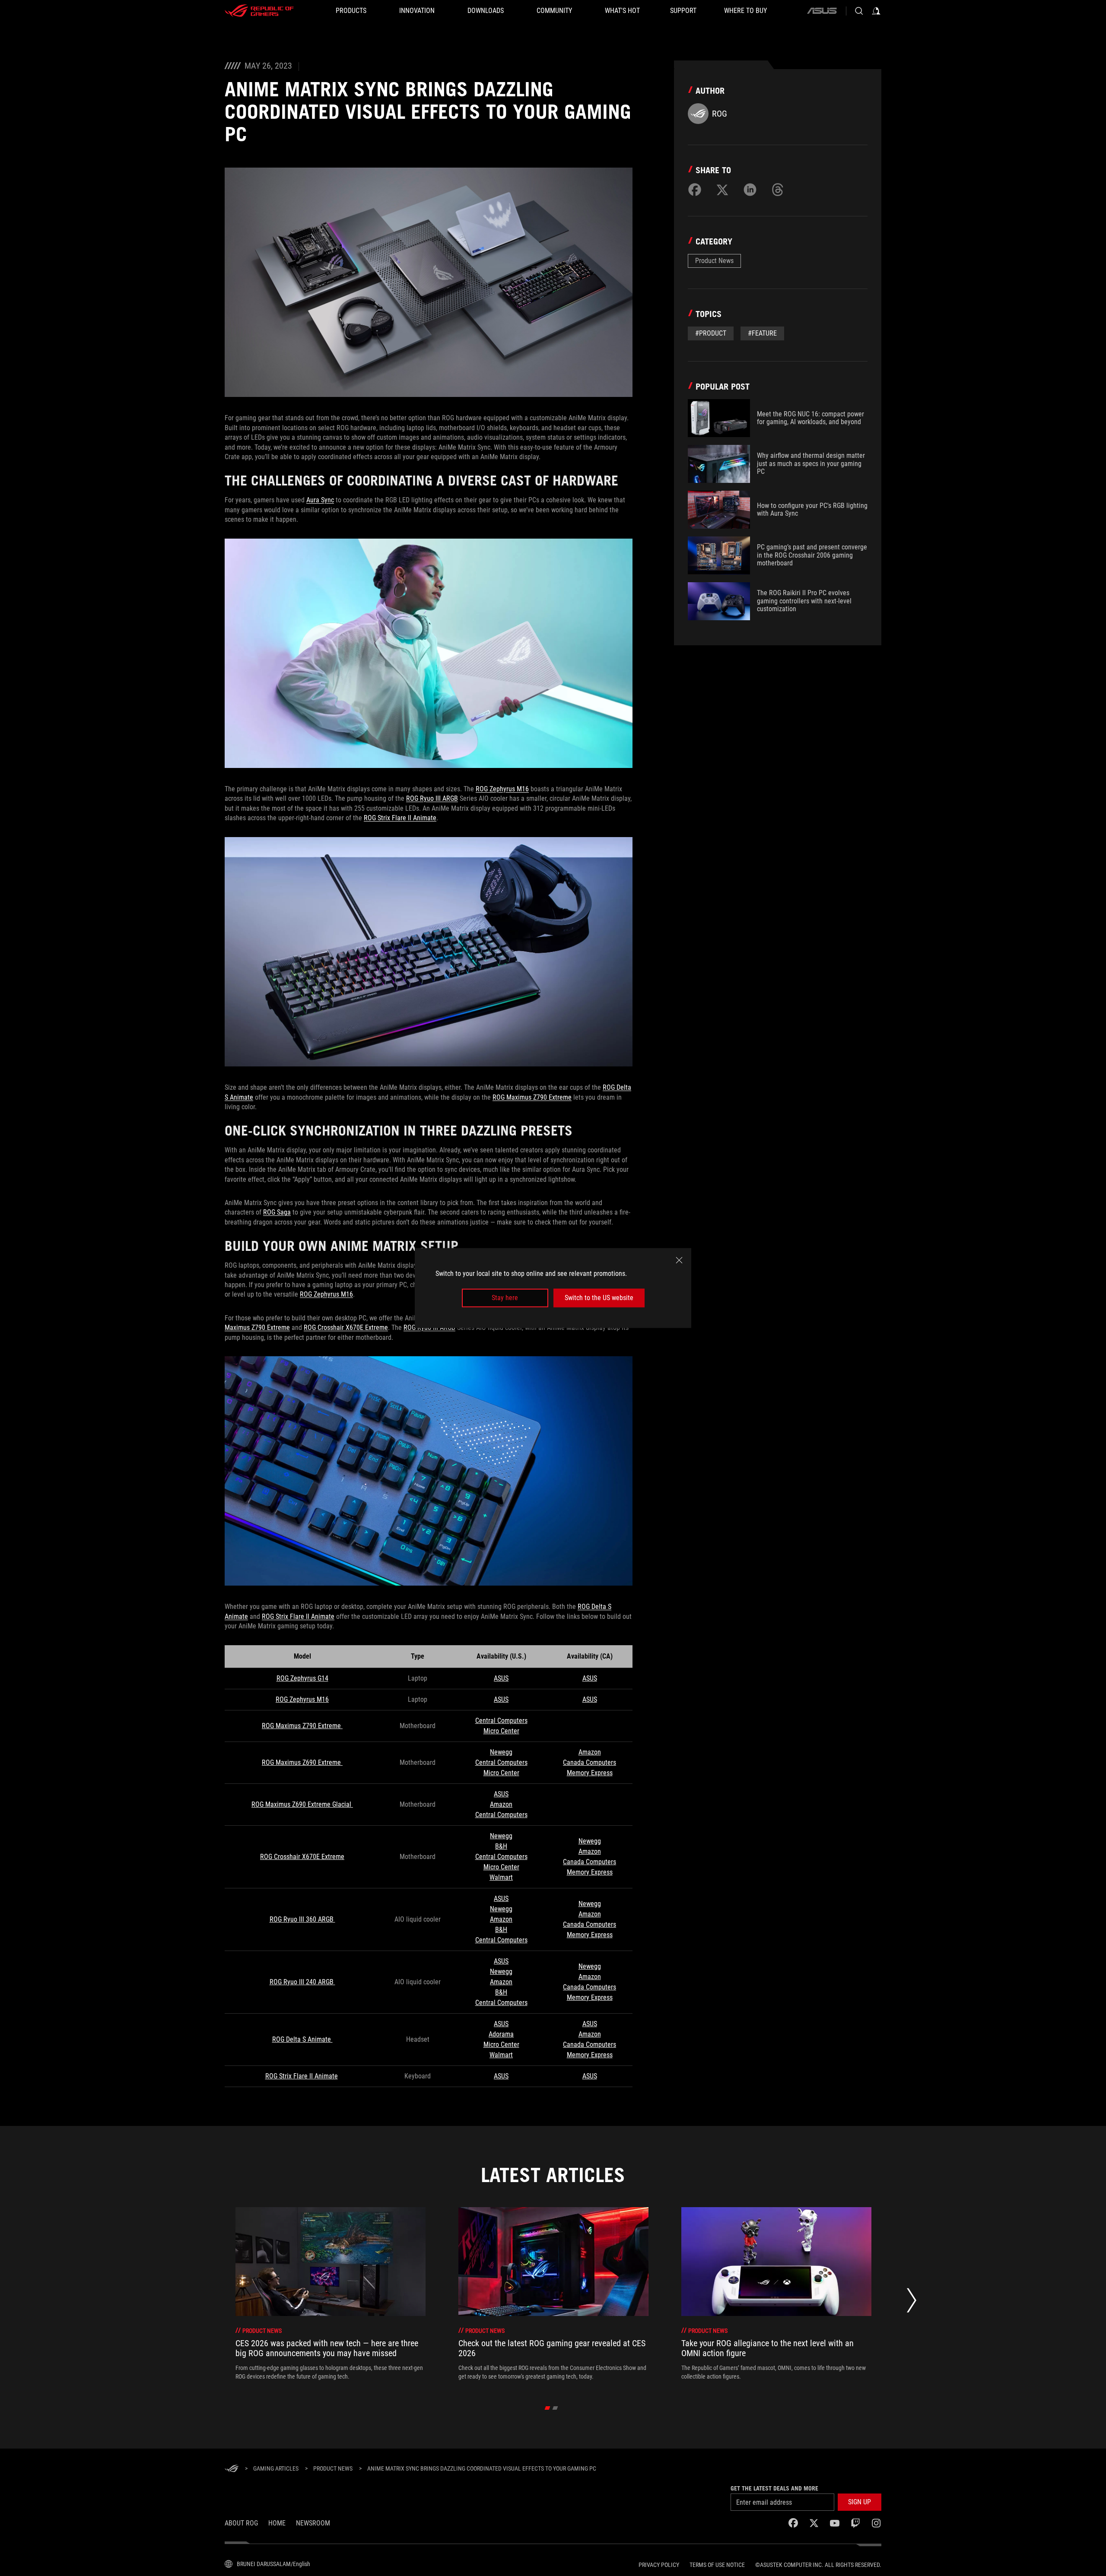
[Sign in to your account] (876, 11)
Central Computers (501, 1721)
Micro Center (501, 1731)
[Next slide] (912, 2303)
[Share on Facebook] (695, 190)
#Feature (762, 333)
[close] (679, 1260)
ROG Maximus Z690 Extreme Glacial (302, 1804)
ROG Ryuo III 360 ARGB (302, 1919)
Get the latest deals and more (774, 2488)
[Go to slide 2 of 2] (555, 2408)
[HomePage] (232, 2469)
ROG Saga (277, 1212)
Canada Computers (590, 1762)
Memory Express (590, 1773)
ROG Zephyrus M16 (502, 789)
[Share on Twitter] (722, 190)
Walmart (501, 1877)
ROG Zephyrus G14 (302, 1678)
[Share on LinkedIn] (750, 190)
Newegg (501, 1752)
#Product (711, 333)
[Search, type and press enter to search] (859, 11)
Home (277, 2523)
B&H (501, 1846)
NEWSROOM (313, 2523)
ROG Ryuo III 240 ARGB (302, 1982)
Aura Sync (320, 500)
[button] (860, 2502)
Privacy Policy (659, 2565)
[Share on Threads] (778, 190)
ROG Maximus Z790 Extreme (532, 1097)
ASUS (501, 1678)
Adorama (501, 2034)
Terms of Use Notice (717, 2565)
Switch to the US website (599, 1298)
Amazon (590, 1752)
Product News (714, 261)
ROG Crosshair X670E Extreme (346, 1328)
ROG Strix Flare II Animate (400, 818)
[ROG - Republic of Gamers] (259, 11)
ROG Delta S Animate (302, 2039)
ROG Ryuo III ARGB (432, 798)
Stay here (505, 1298)
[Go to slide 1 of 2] (548, 2408)
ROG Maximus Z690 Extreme (302, 1762)
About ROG (241, 2523)
